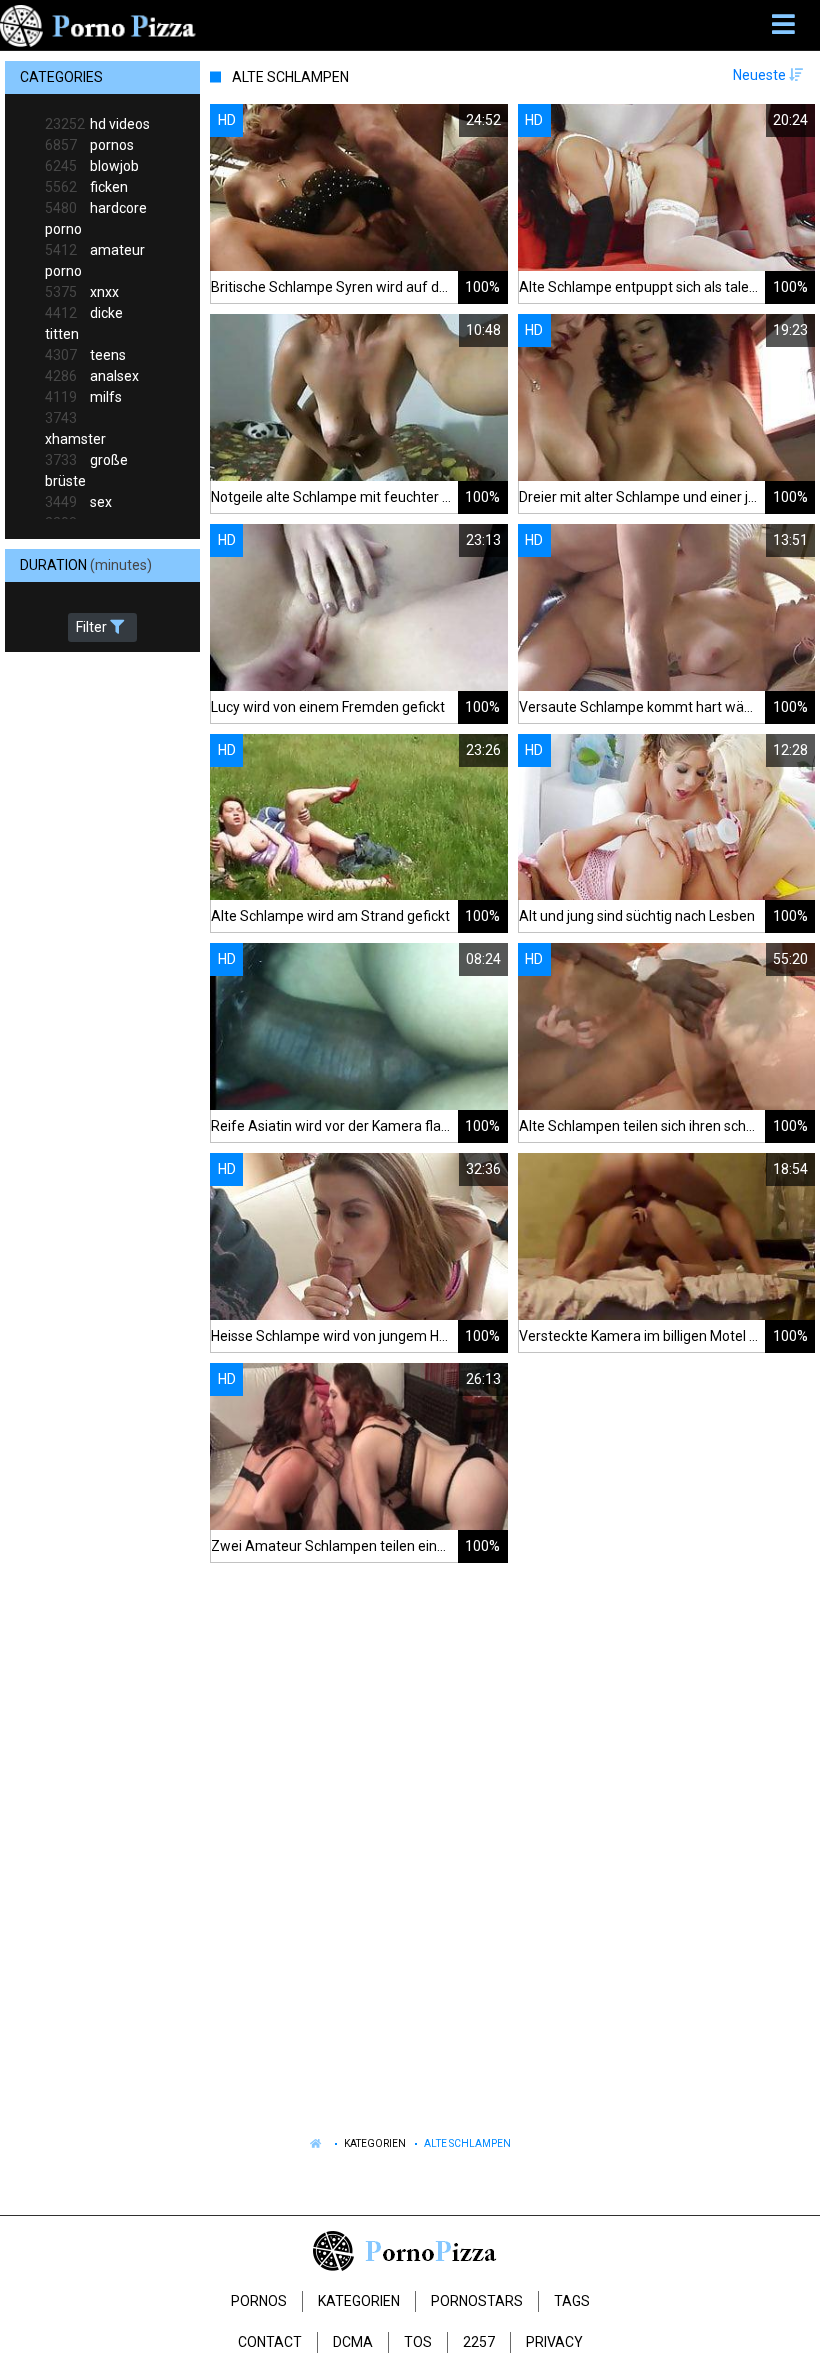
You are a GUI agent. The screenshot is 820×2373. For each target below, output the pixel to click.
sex (78, 502)
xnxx (82, 292)
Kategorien (375, 2143)
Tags (572, 2301)
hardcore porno (96, 218)
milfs (83, 397)
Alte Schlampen (467, 2143)
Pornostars (477, 2301)
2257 (479, 2342)
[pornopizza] (101, 25)
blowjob (92, 166)
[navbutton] (786, 25)
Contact (270, 2342)
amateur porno (95, 260)
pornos (89, 145)
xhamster (75, 428)
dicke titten (84, 323)
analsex (92, 376)
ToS (418, 2342)
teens (85, 355)
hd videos (97, 124)
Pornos (259, 2301)
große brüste (86, 470)
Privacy (554, 2342)
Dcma (353, 2342)
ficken (86, 187)
